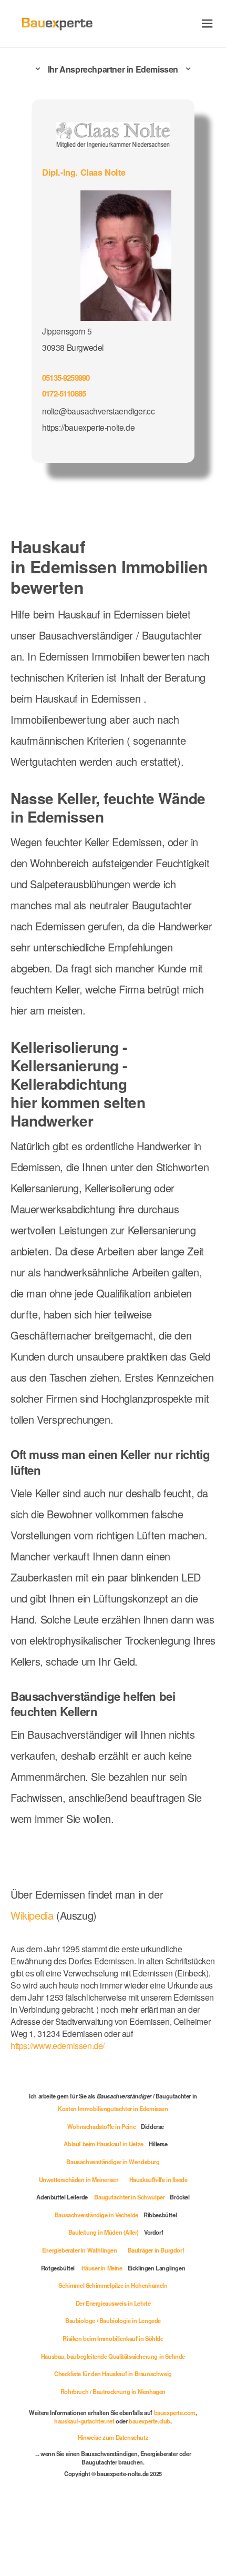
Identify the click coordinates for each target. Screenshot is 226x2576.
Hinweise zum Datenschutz (113, 2437)
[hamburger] (207, 23)
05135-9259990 (66, 378)
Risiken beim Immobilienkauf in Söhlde (113, 2338)
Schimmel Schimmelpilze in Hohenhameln (113, 2285)
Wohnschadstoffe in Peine (101, 2126)
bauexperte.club (150, 2421)
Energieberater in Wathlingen (80, 2250)
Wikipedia (33, 1915)
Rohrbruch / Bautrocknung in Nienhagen (113, 2391)
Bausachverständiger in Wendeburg (113, 2162)
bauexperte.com (175, 2412)
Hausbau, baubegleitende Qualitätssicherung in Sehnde (113, 2356)
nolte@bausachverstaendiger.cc (98, 411)
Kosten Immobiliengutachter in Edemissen (113, 2108)
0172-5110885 (64, 393)
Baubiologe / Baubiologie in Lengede (113, 2320)
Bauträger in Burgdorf (156, 2250)
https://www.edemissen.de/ (58, 2046)
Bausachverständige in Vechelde (96, 2215)
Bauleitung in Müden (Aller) (104, 2232)
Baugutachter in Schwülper (129, 2197)
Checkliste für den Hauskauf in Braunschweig (113, 2374)
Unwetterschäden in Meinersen (79, 2179)
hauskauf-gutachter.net (84, 2421)
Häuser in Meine (102, 2268)
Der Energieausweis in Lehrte (113, 2303)
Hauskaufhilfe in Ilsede (158, 2179)
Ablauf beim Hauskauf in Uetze (103, 2144)
